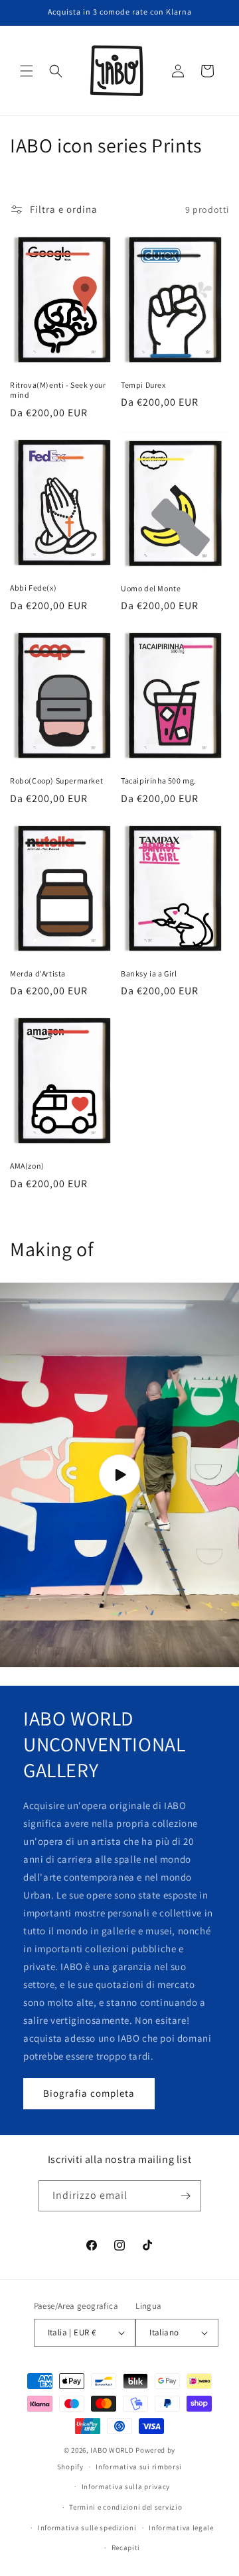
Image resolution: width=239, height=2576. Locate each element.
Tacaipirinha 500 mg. (159, 781)
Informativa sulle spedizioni (87, 2528)
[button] (27, 71)
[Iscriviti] (186, 2196)
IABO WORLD (112, 2450)
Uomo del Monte (151, 588)
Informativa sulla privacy (126, 2487)
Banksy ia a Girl (149, 973)
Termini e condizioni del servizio (125, 2507)
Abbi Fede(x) (33, 588)
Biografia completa (89, 2093)
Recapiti (126, 2547)
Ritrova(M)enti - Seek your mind (58, 390)
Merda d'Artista (38, 973)
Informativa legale (181, 2528)
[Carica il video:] (119, 1475)
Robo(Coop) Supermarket (56, 781)
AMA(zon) (27, 1166)
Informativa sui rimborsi (139, 2467)
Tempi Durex (143, 385)
